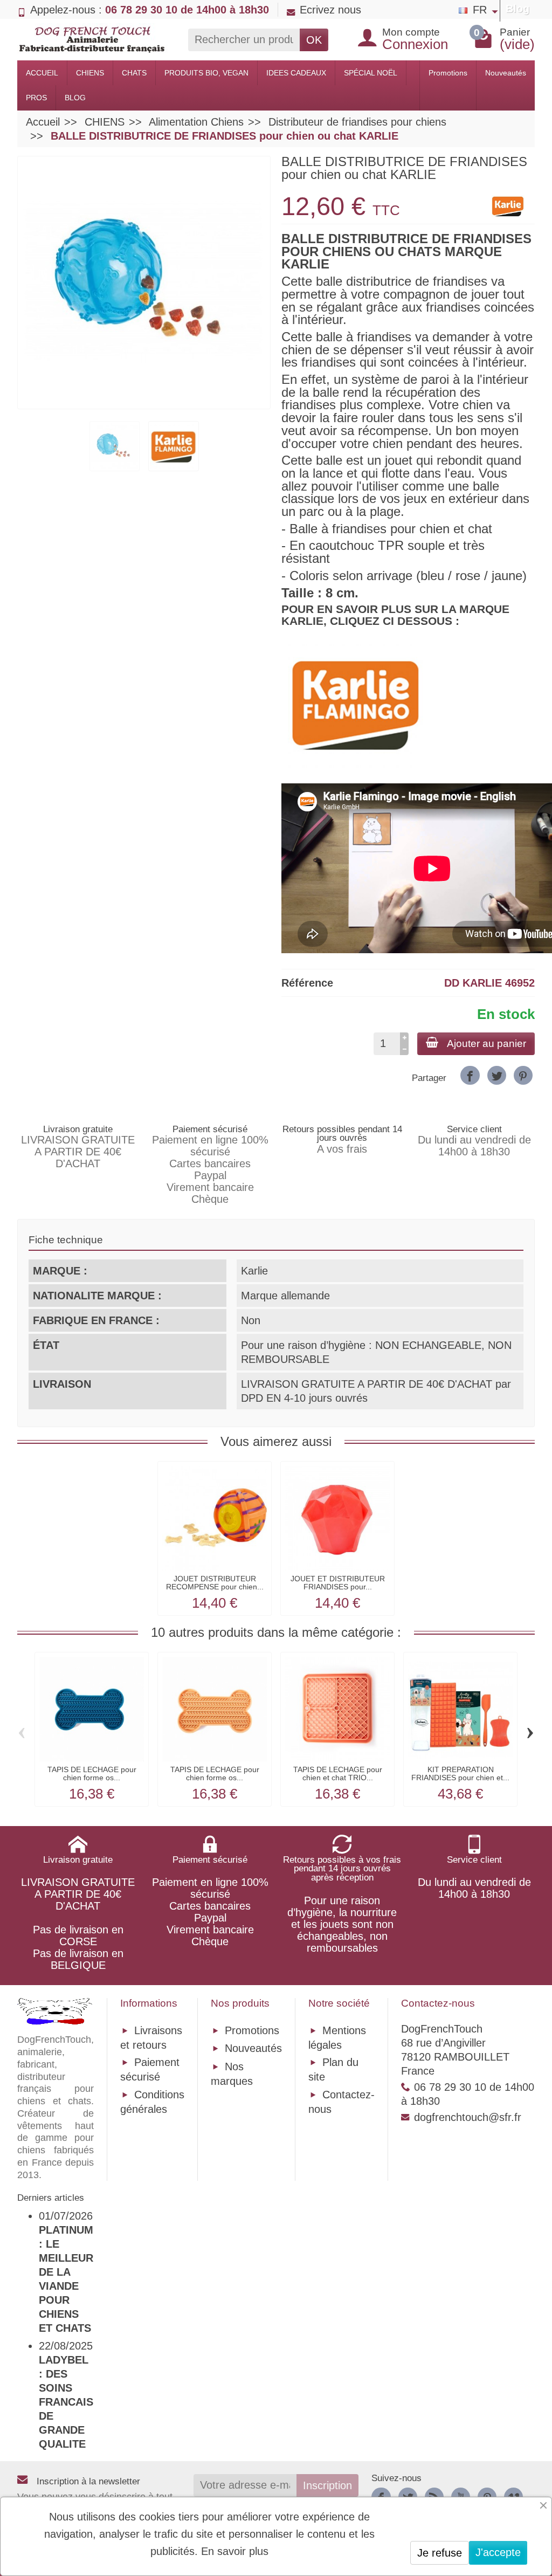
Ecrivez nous (330, 10)
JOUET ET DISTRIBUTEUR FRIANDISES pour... (338, 1582)
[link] (470, 1075)
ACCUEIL (42, 73)
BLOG (75, 98)
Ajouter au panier (487, 1044)
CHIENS (90, 73)
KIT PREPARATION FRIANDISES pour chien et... (460, 1773)
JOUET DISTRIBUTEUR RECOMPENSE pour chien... (215, 1582)
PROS (36, 98)
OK (314, 40)
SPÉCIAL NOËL (371, 73)
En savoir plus (235, 2551)
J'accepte (498, 2552)
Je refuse (440, 2553)
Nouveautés (506, 73)
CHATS (134, 73)
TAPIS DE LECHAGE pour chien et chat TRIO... (338, 1773)
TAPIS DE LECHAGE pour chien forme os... (92, 1773)
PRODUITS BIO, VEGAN (206, 73)
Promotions (448, 73)
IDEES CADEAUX (296, 73)
